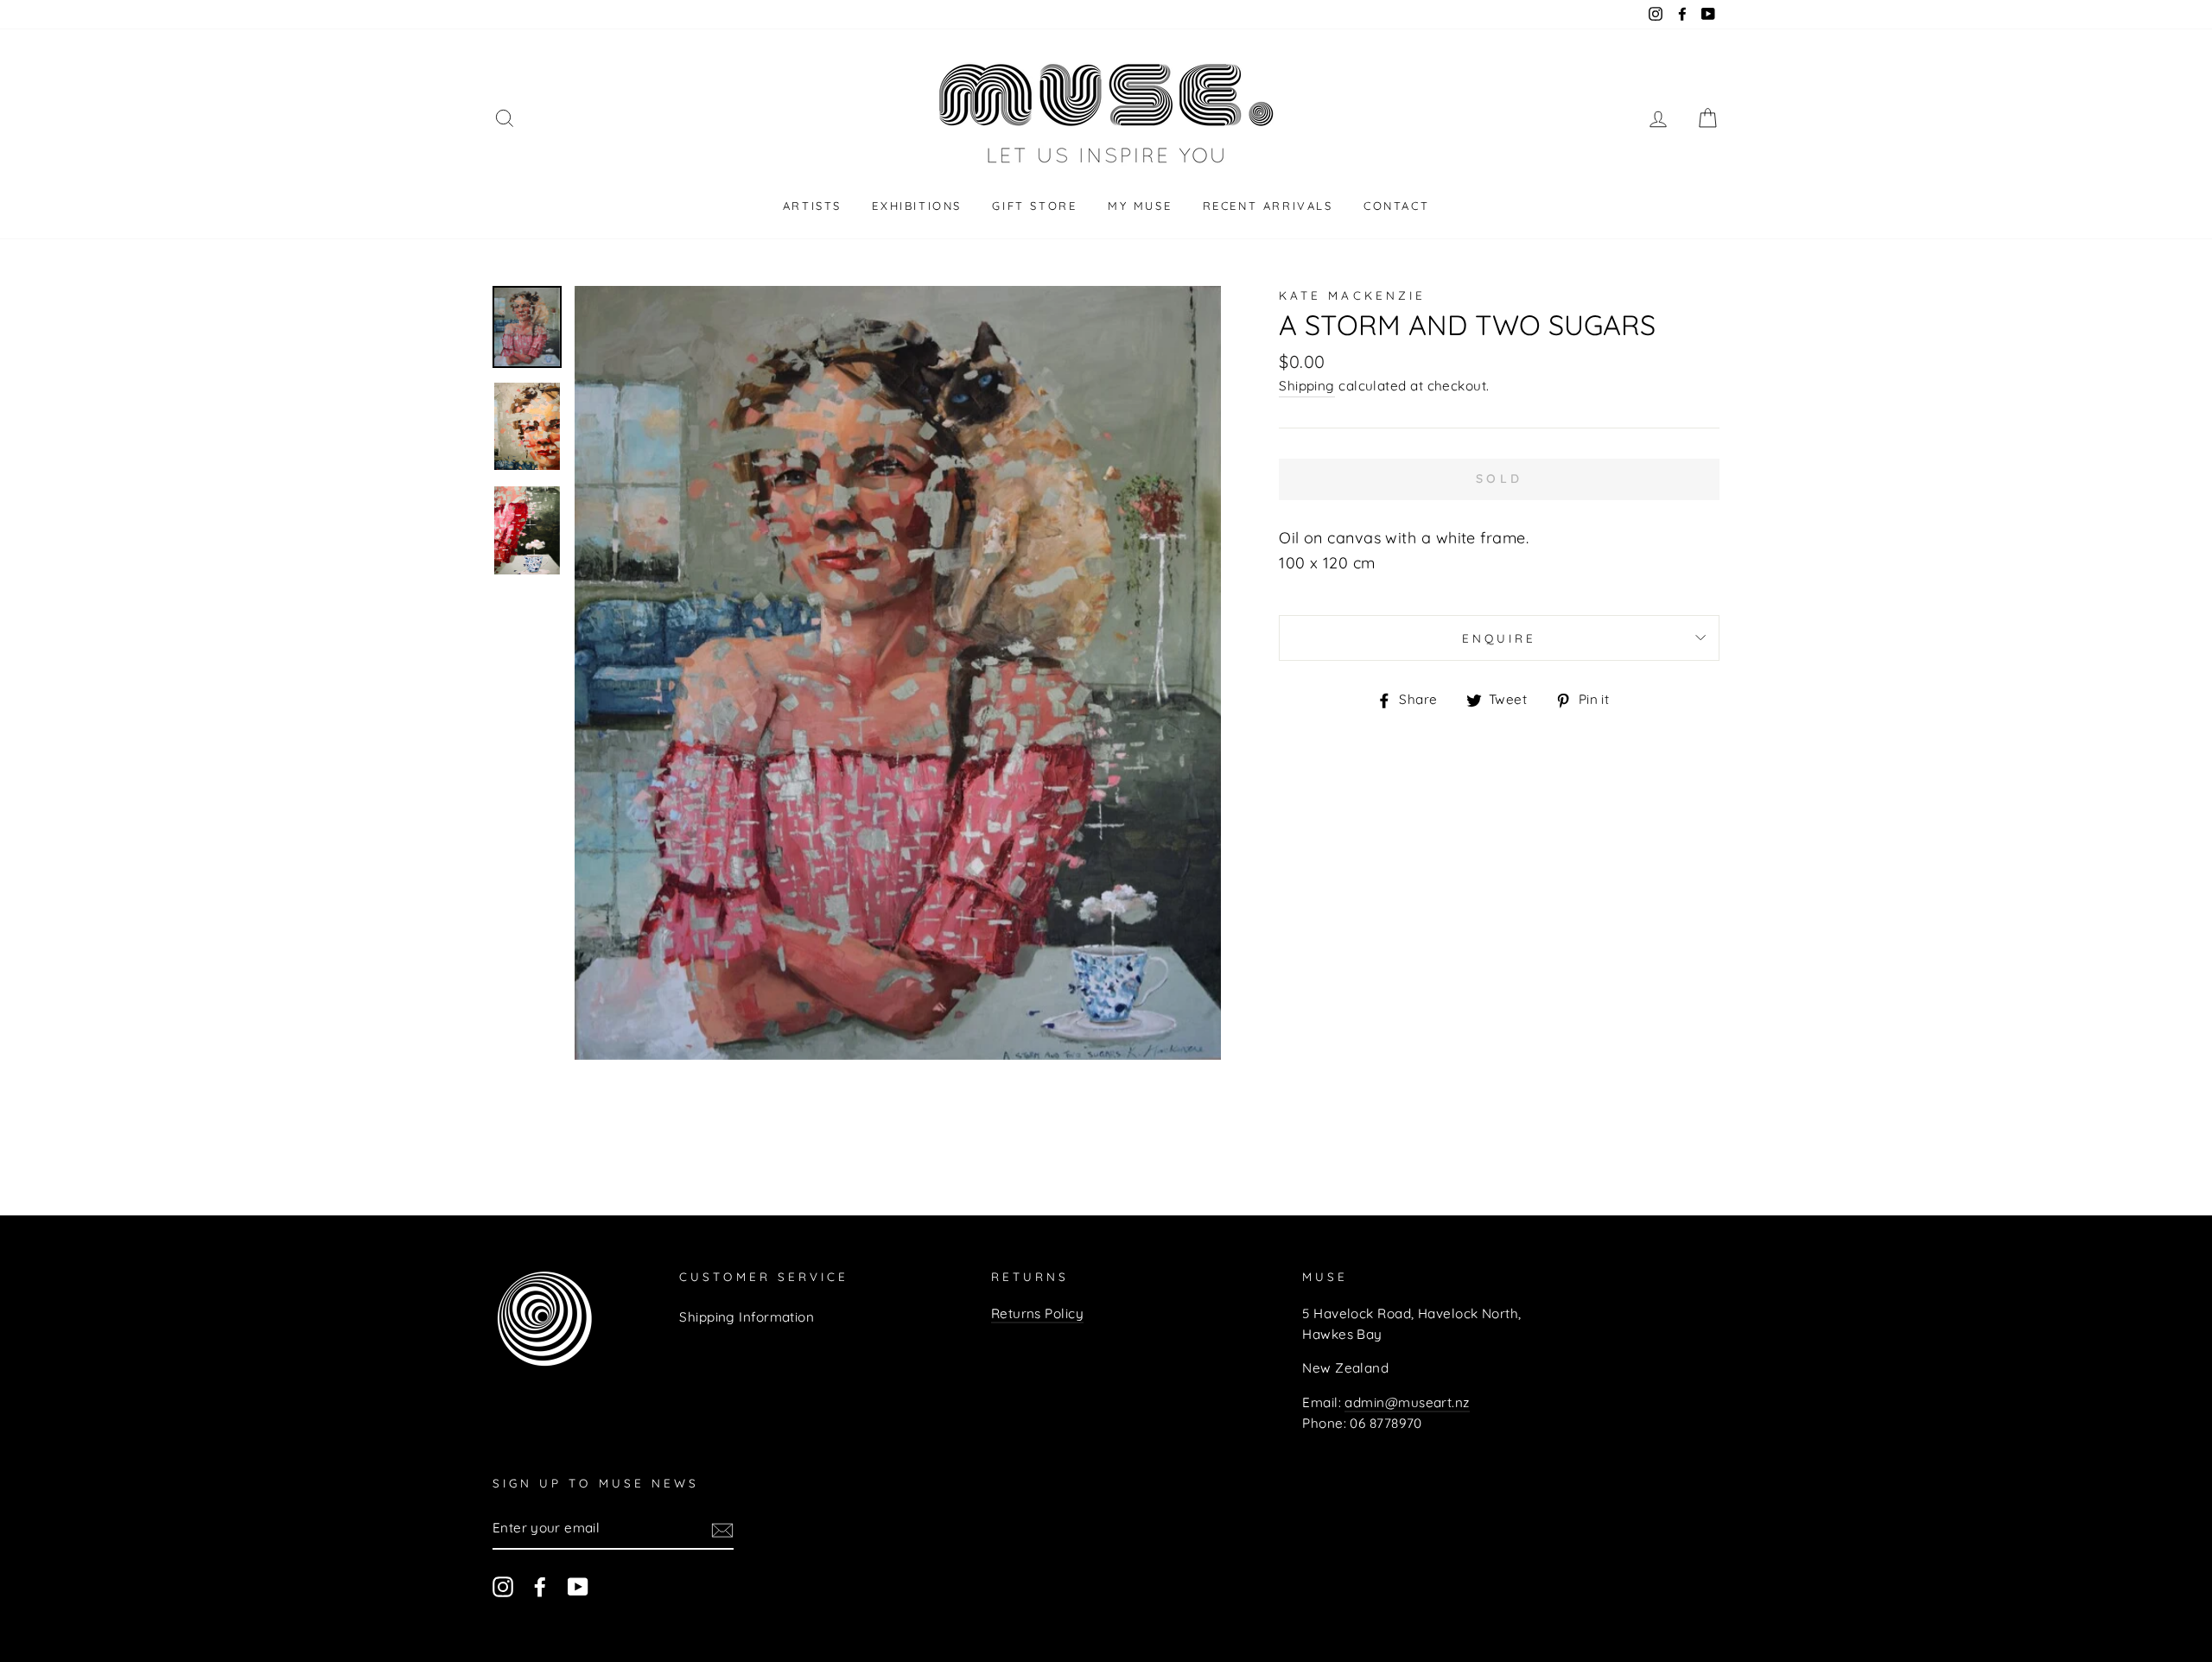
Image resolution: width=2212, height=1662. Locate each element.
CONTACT (1396, 206)
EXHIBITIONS (917, 206)
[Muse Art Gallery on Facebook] (540, 1586)
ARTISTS (812, 206)
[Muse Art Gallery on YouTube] (578, 1586)
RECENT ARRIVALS (1268, 206)
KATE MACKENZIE (1352, 295)
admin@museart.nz (1407, 1402)
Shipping (1307, 386)
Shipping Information (747, 1317)
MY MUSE (1140, 206)
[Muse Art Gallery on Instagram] (503, 1586)
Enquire (1499, 638)
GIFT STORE (1034, 206)
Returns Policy (1037, 1313)
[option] (898, 673)
